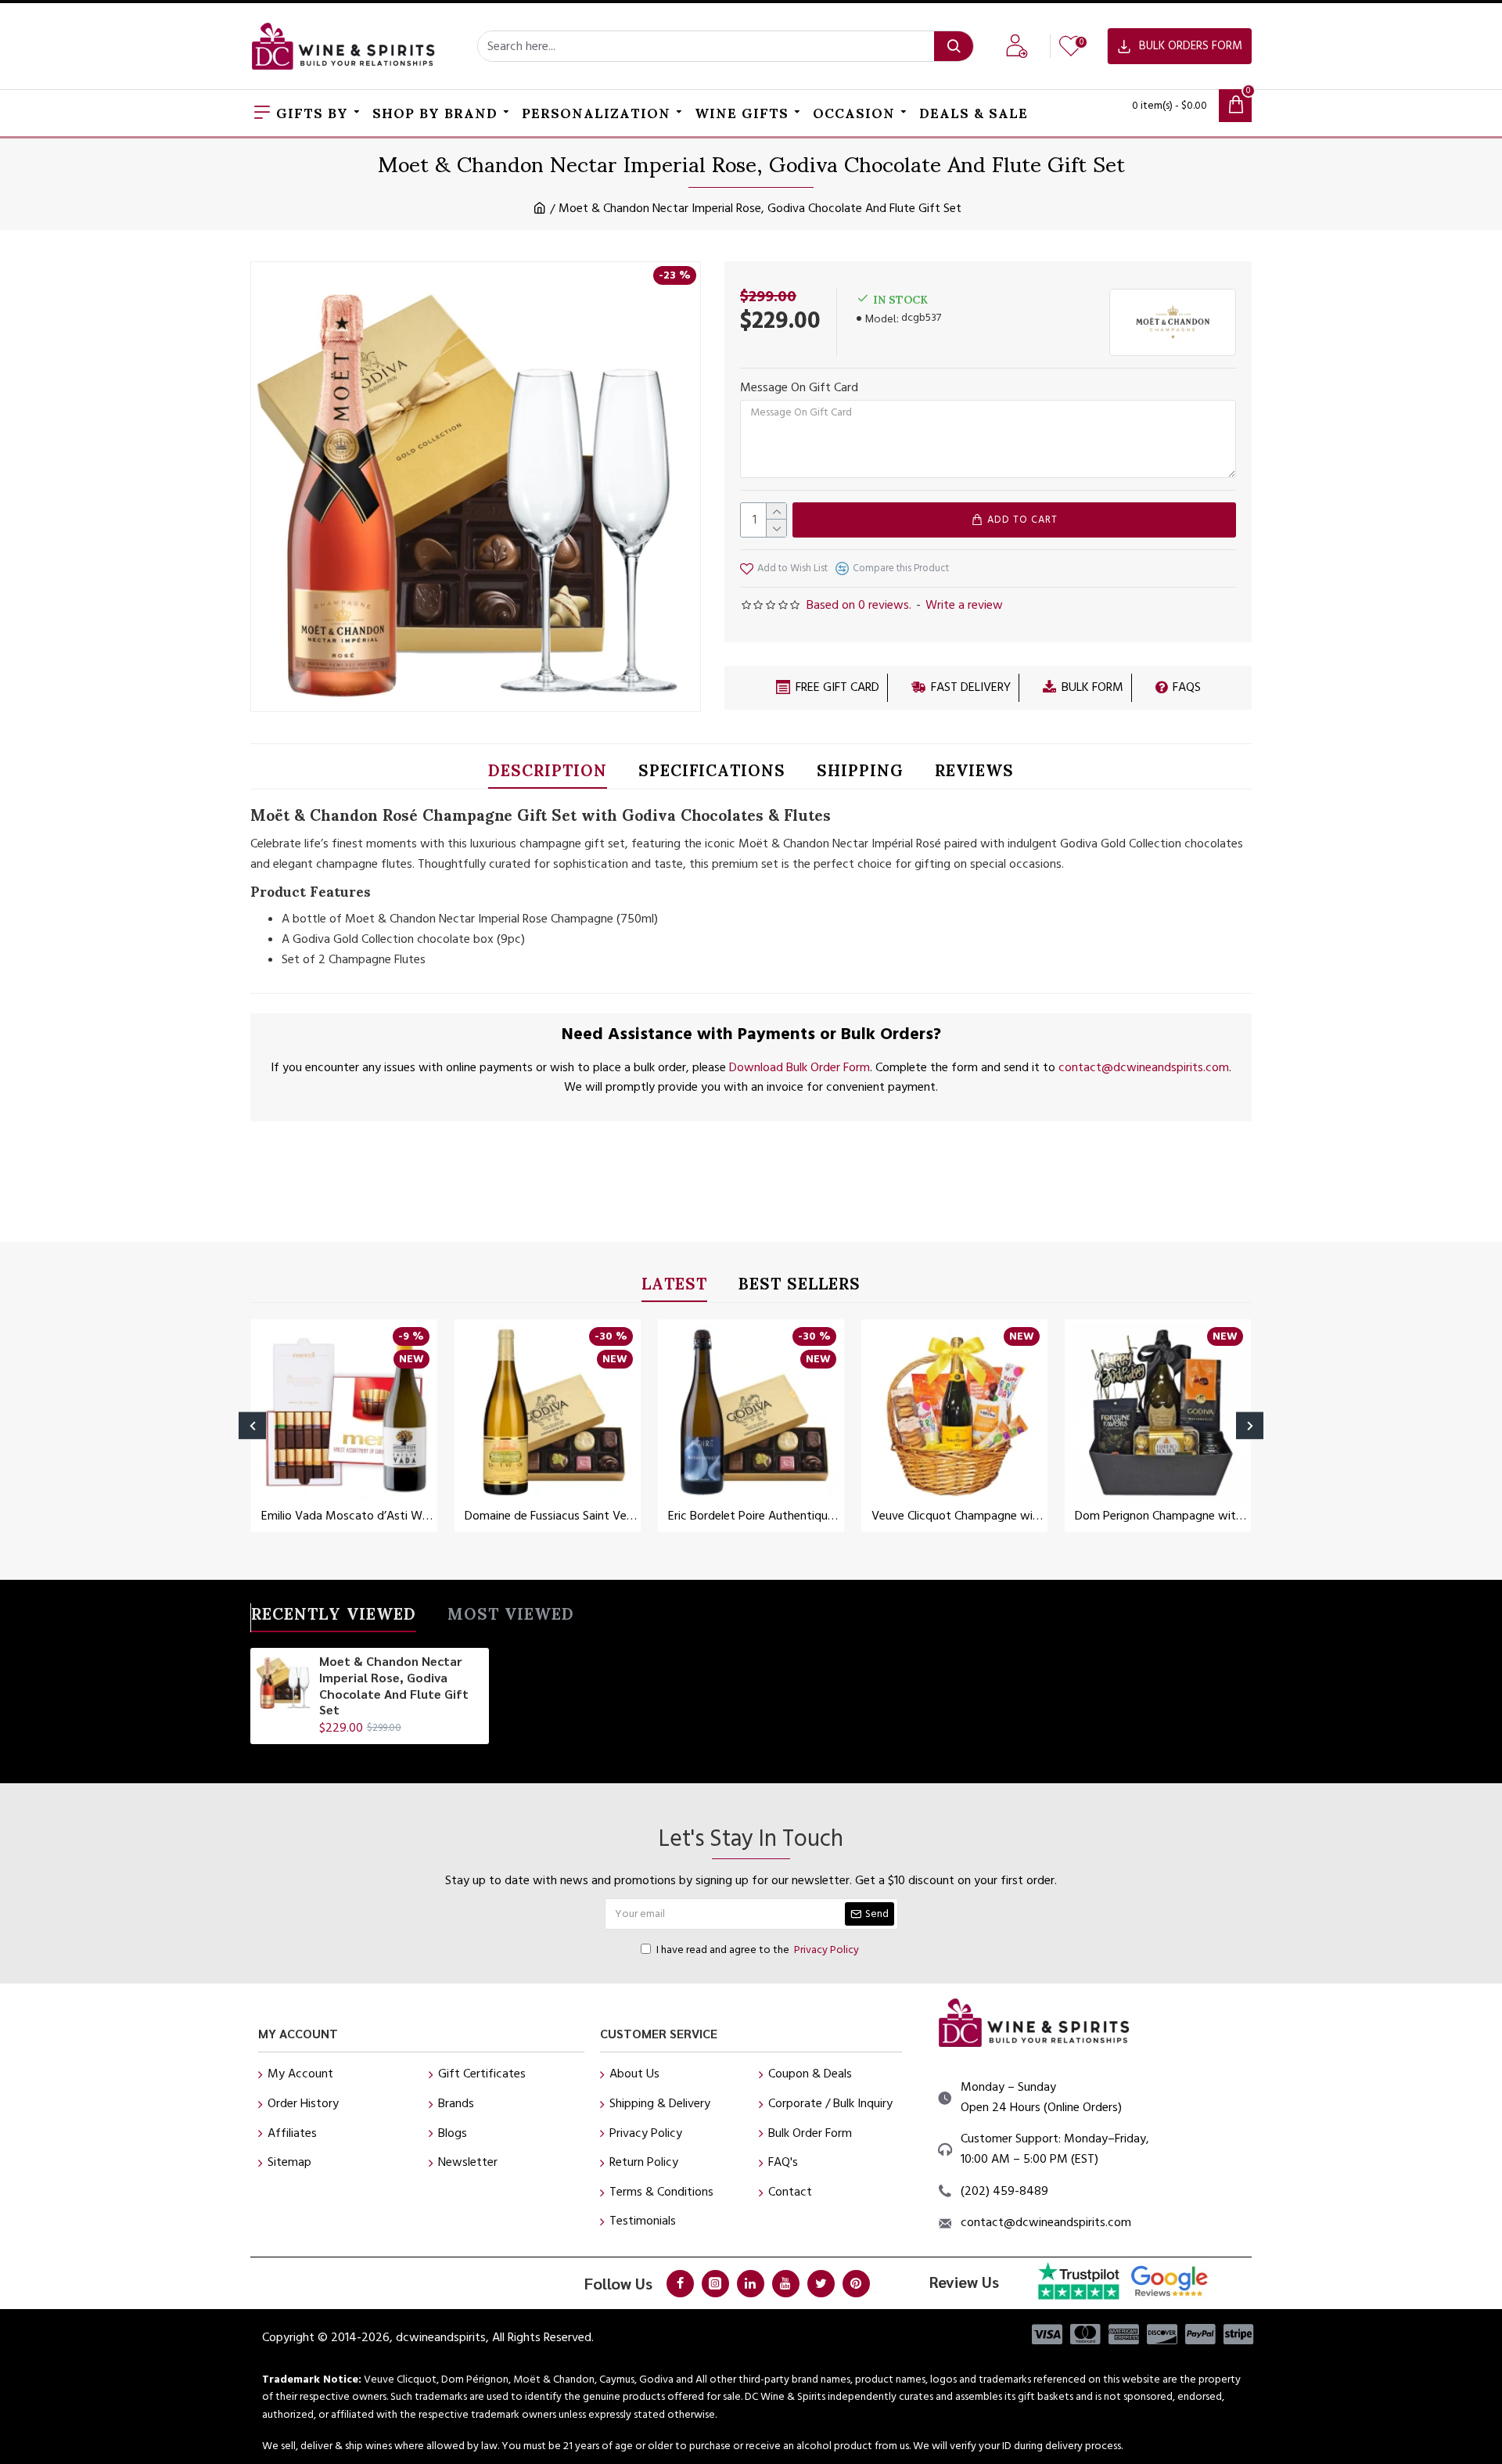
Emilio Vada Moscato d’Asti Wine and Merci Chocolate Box (347, 1516)
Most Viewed (511, 1617)
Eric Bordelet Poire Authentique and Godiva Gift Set (754, 1516)
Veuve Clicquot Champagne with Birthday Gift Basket (958, 1516)
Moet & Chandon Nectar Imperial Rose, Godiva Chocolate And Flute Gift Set (394, 1685)
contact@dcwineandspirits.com (1144, 1067)
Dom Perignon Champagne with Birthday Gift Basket (1161, 1516)
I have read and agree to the (758, 1950)
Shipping (860, 773)
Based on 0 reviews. (859, 605)
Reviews (974, 773)
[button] (252, 1426)
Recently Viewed (334, 1617)
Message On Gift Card (799, 387)
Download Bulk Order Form (800, 1067)
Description (548, 773)
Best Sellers (800, 1287)
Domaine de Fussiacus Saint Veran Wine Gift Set (551, 1516)
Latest (674, 1287)
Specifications (712, 773)
